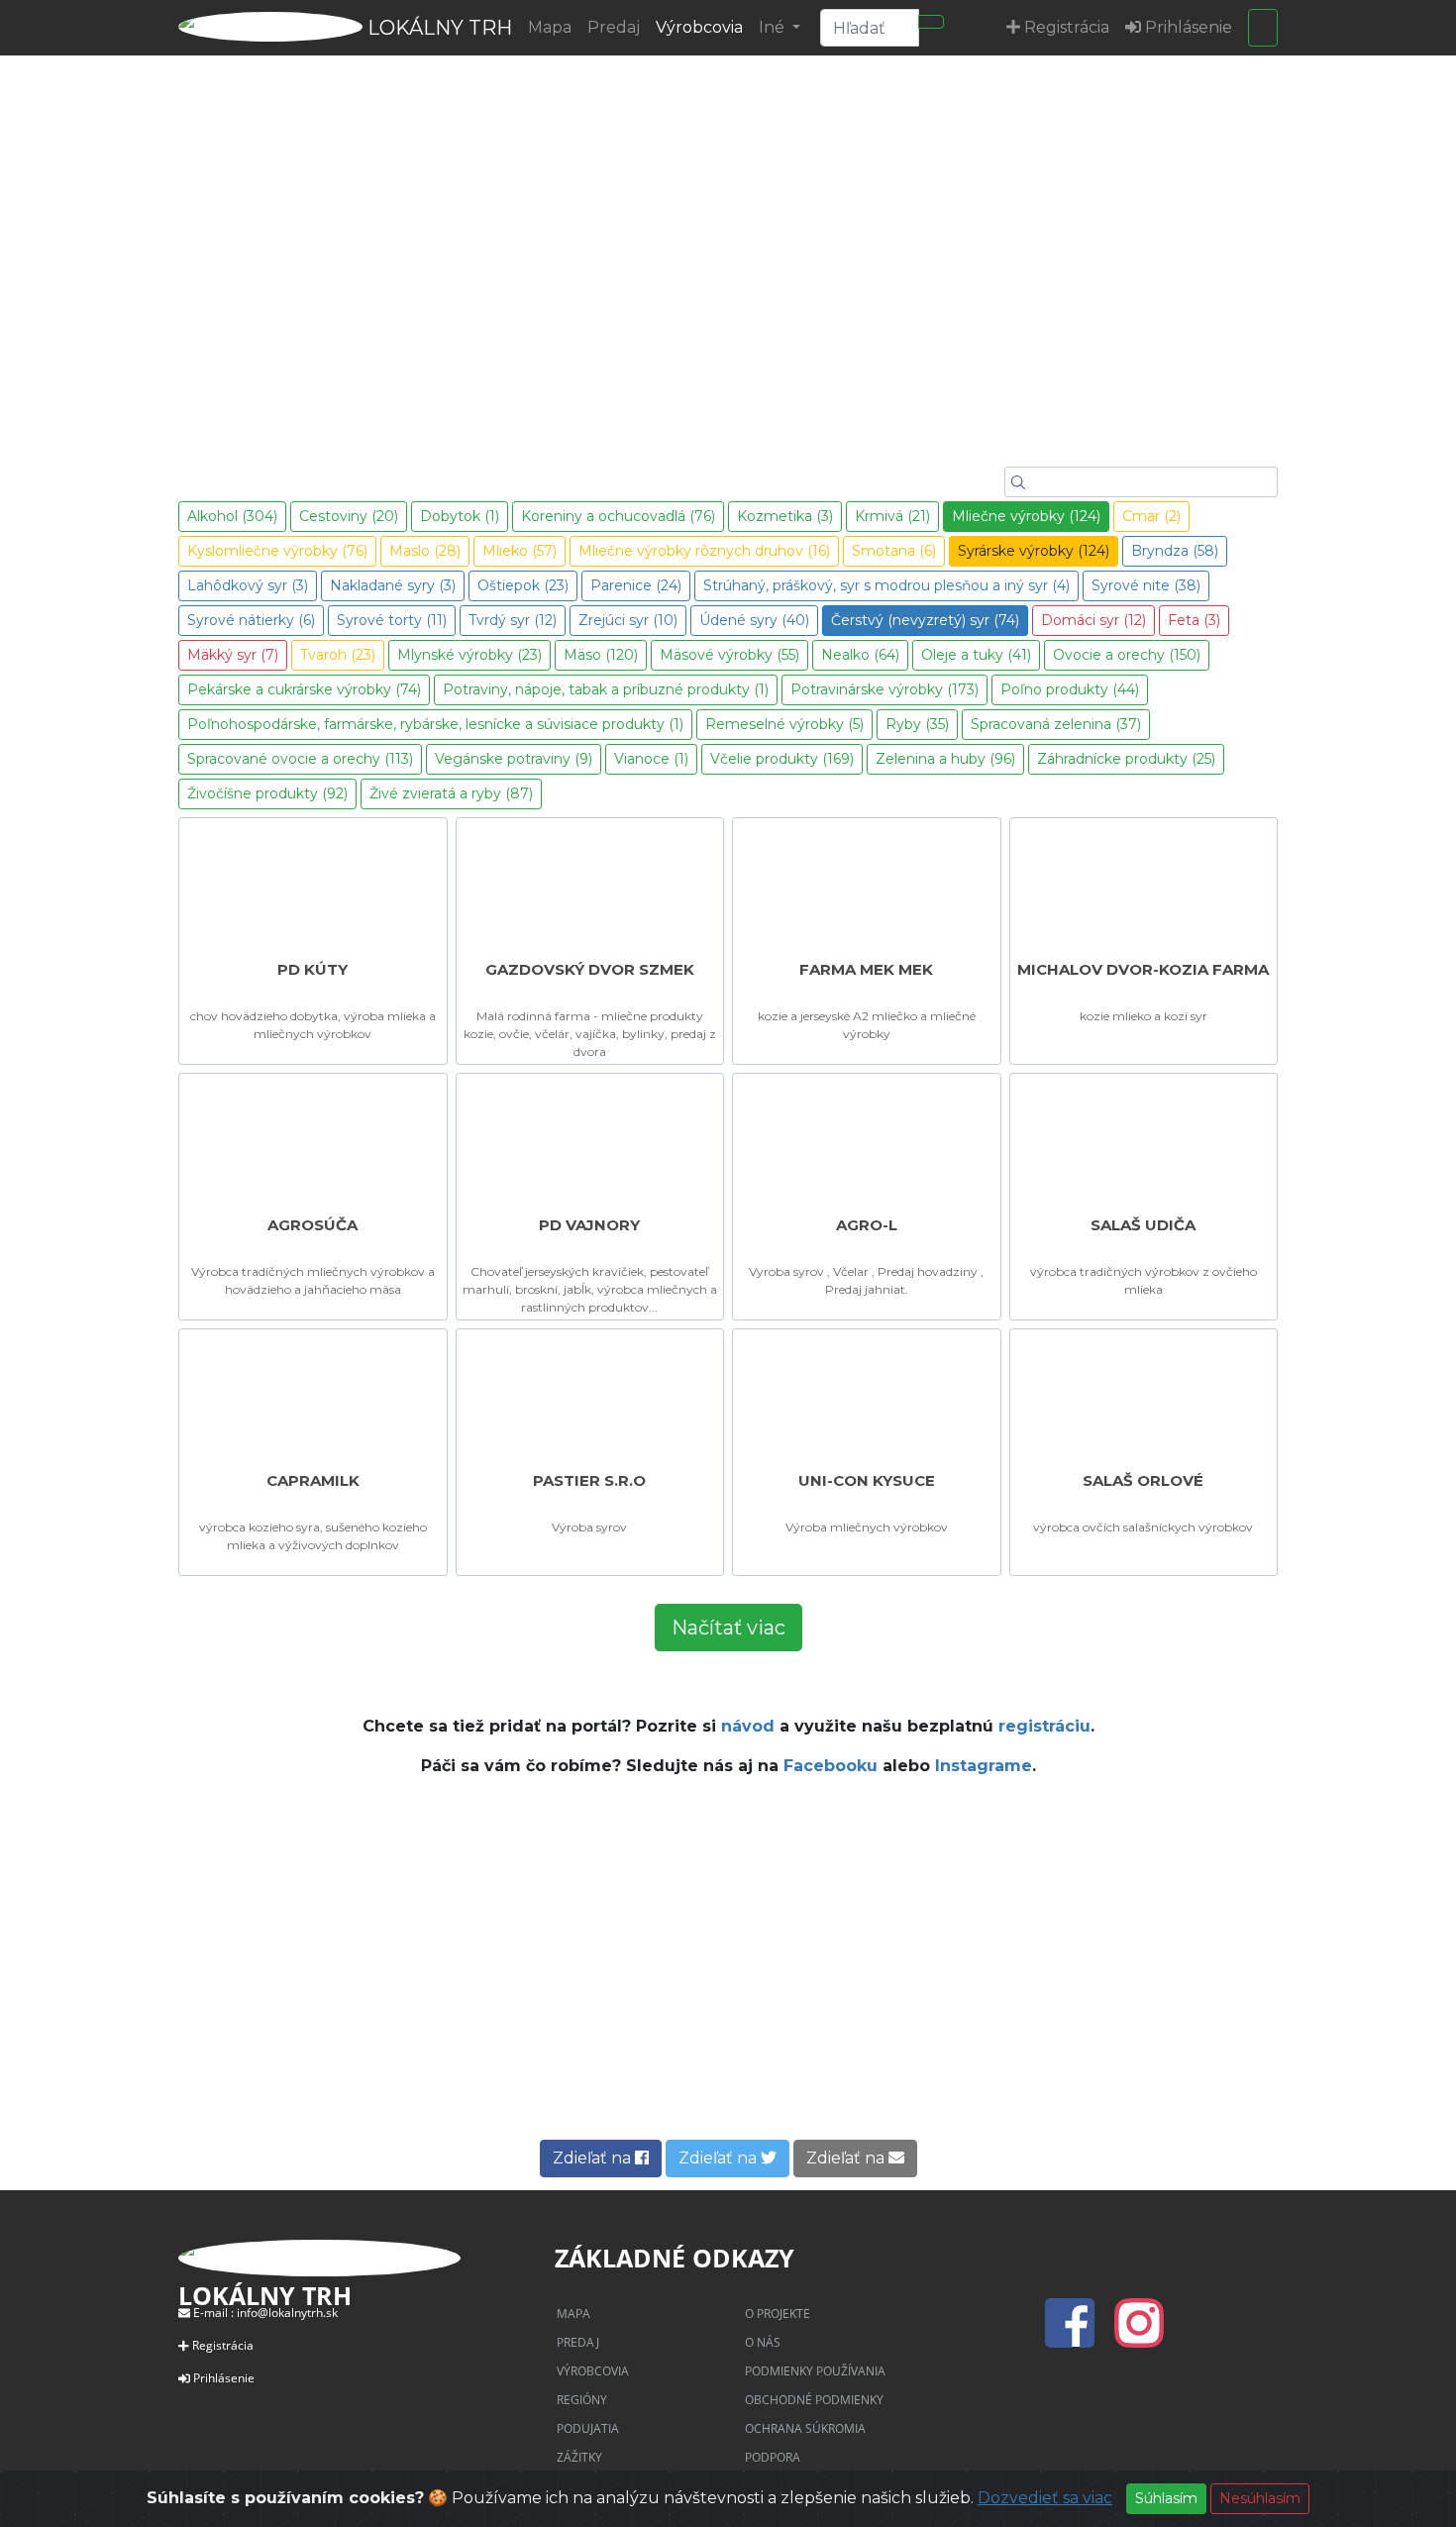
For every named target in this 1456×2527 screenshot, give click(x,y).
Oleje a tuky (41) (976, 655)
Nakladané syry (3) (393, 585)
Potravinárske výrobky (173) (884, 689)
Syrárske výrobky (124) (1034, 551)
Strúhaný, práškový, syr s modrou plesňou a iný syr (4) (886, 585)
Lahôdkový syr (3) (248, 585)
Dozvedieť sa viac (1045, 2498)
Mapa (550, 27)
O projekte (778, 2314)
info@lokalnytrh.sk (287, 2313)
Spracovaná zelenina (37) (1056, 724)
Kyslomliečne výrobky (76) (277, 551)
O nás (763, 2342)
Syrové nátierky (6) (251, 620)
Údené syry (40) (754, 620)
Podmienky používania (815, 2371)
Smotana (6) (894, 551)
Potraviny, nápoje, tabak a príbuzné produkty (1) (606, 689)
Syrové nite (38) (1146, 585)
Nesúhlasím (1260, 2498)
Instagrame (984, 1766)
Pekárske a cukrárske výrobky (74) (304, 689)
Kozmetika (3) (785, 516)
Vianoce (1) (651, 759)
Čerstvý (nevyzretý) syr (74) (925, 620)
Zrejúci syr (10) (628, 620)
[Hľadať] (931, 22)
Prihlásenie (224, 2378)
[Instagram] (1139, 2335)
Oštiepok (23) (523, 585)
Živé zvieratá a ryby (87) (451, 793)
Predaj (614, 27)
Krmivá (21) (892, 516)
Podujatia (588, 2428)
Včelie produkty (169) (782, 759)
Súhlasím (1166, 2498)
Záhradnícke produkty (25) (1126, 759)
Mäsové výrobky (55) (729, 655)
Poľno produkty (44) (1070, 689)
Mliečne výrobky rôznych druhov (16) (704, 551)
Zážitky (579, 2457)
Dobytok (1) (460, 516)
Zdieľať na (594, 2158)
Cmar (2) (1151, 516)
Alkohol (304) (232, 516)
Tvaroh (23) (338, 655)
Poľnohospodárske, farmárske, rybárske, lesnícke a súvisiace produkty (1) (435, 724)
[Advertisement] (728, 1972)
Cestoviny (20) (349, 516)
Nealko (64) (860, 655)
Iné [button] (774, 27)
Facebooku (831, 1766)
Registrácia (223, 2345)
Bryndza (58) (1175, 551)
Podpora (773, 2457)
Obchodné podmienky (814, 2400)
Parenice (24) (636, 585)
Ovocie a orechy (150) (1127, 655)
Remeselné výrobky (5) (784, 724)
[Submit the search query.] (1018, 482)
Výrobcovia (699, 27)
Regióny (582, 2400)
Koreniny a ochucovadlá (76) (618, 516)
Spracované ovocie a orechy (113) (300, 759)
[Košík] (1263, 28)
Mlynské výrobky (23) (469, 655)
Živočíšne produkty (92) (267, 793)
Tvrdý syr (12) (513, 620)
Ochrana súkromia (805, 2428)
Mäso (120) (601, 655)
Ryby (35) (917, 724)
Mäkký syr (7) (233, 655)
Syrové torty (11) (392, 620)
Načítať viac (728, 1628)
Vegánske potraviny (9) (514, 759)
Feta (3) (1194, 620)
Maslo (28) (425, 551)
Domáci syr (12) (1093, 620)
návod (748, 1726)
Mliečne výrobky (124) (1026, 516)
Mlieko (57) (520, 551)
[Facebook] (1076, 2335)
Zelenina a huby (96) (945, 759)
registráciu (1044, 1726)
